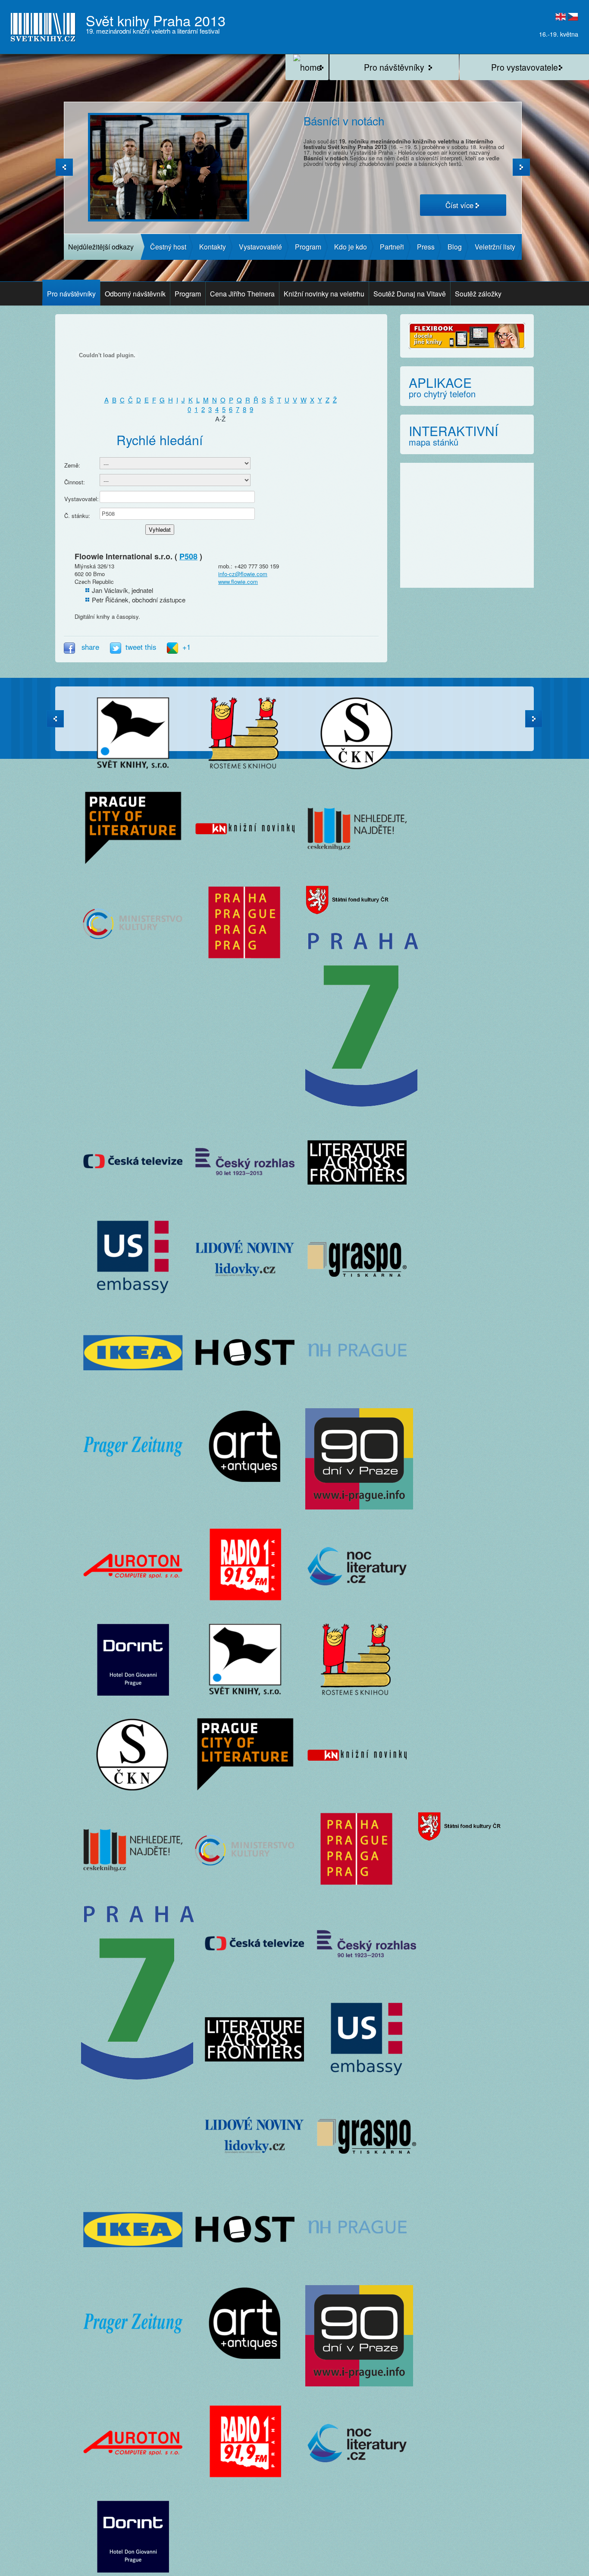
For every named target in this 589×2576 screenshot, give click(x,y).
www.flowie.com (238, 582)
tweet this (142, 647)
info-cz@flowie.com (243, 574)
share (90, 647)
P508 (188, 556)
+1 (186, 647)
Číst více (459, 205)
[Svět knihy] (307, 67)
